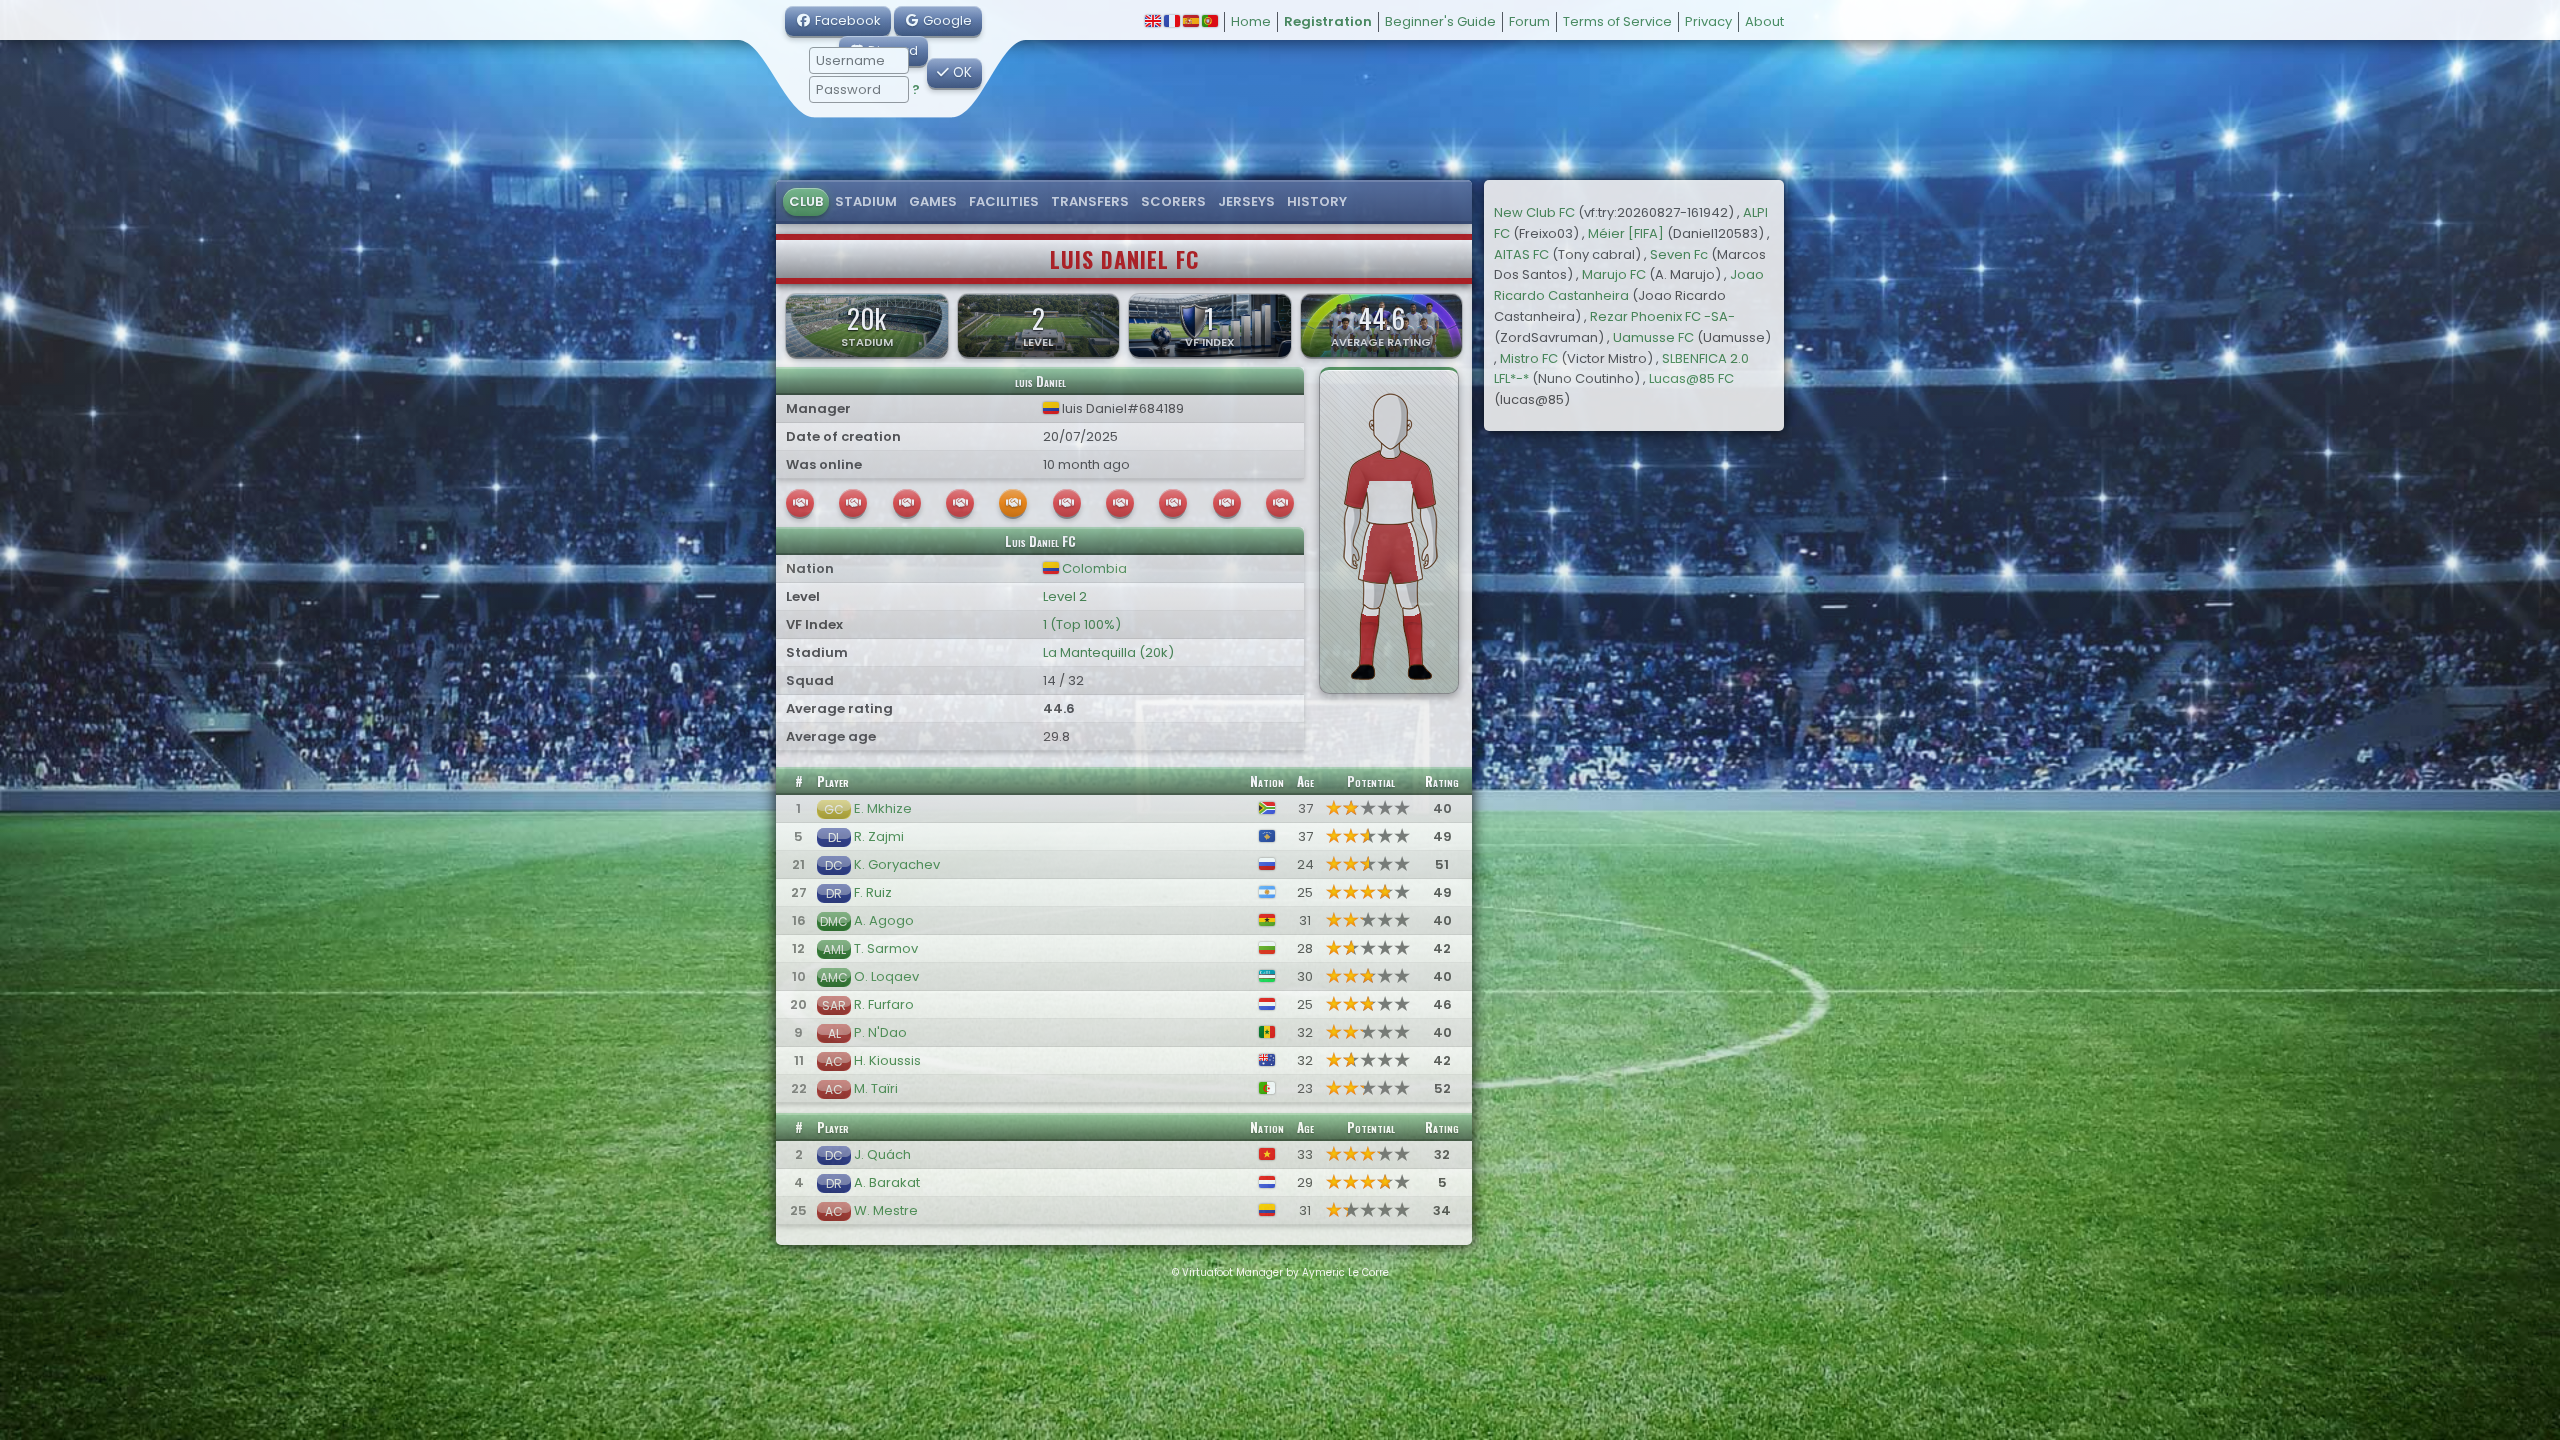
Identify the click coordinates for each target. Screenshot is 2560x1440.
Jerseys (1246, 201)
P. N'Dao (880, 1032)
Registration (1328, 21)
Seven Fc (1679, 254)
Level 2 (1065, 596)
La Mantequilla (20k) (1108, 652)
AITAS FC (1521, 254)
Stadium (866, 201)
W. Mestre (886, 1210)
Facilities (1004, 201)
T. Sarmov (886, 948)
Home (1251, 21)
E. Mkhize (883, 808)
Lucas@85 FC (1691, 378)
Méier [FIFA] (1626, 233)
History (1317, 201)
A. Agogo (884, 920)
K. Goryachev (897, 864)
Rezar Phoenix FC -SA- (1662, 316)
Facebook (846, 20)
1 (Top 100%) (1082, 624)
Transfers (1090, 201)
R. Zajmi (879, 836)
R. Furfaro (884, 1004)
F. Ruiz (873, 892)
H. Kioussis (887, 1060)
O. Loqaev (886, 976)
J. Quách (882, 1154)
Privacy (1708, 21)
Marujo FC (1614, 274)
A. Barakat (887, 1182)
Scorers (1173, 201)
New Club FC (1534, 212)
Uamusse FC (1653, 337)
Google (946, 20)
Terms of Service (1617, 21)
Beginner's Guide (1440, 21)
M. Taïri (876, 1088)
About (1764, 21)
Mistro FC (1529, 358)
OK (960, 72)
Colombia (1093, 568)
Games (933, 201)
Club (806, 201)
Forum (1529, 21)
